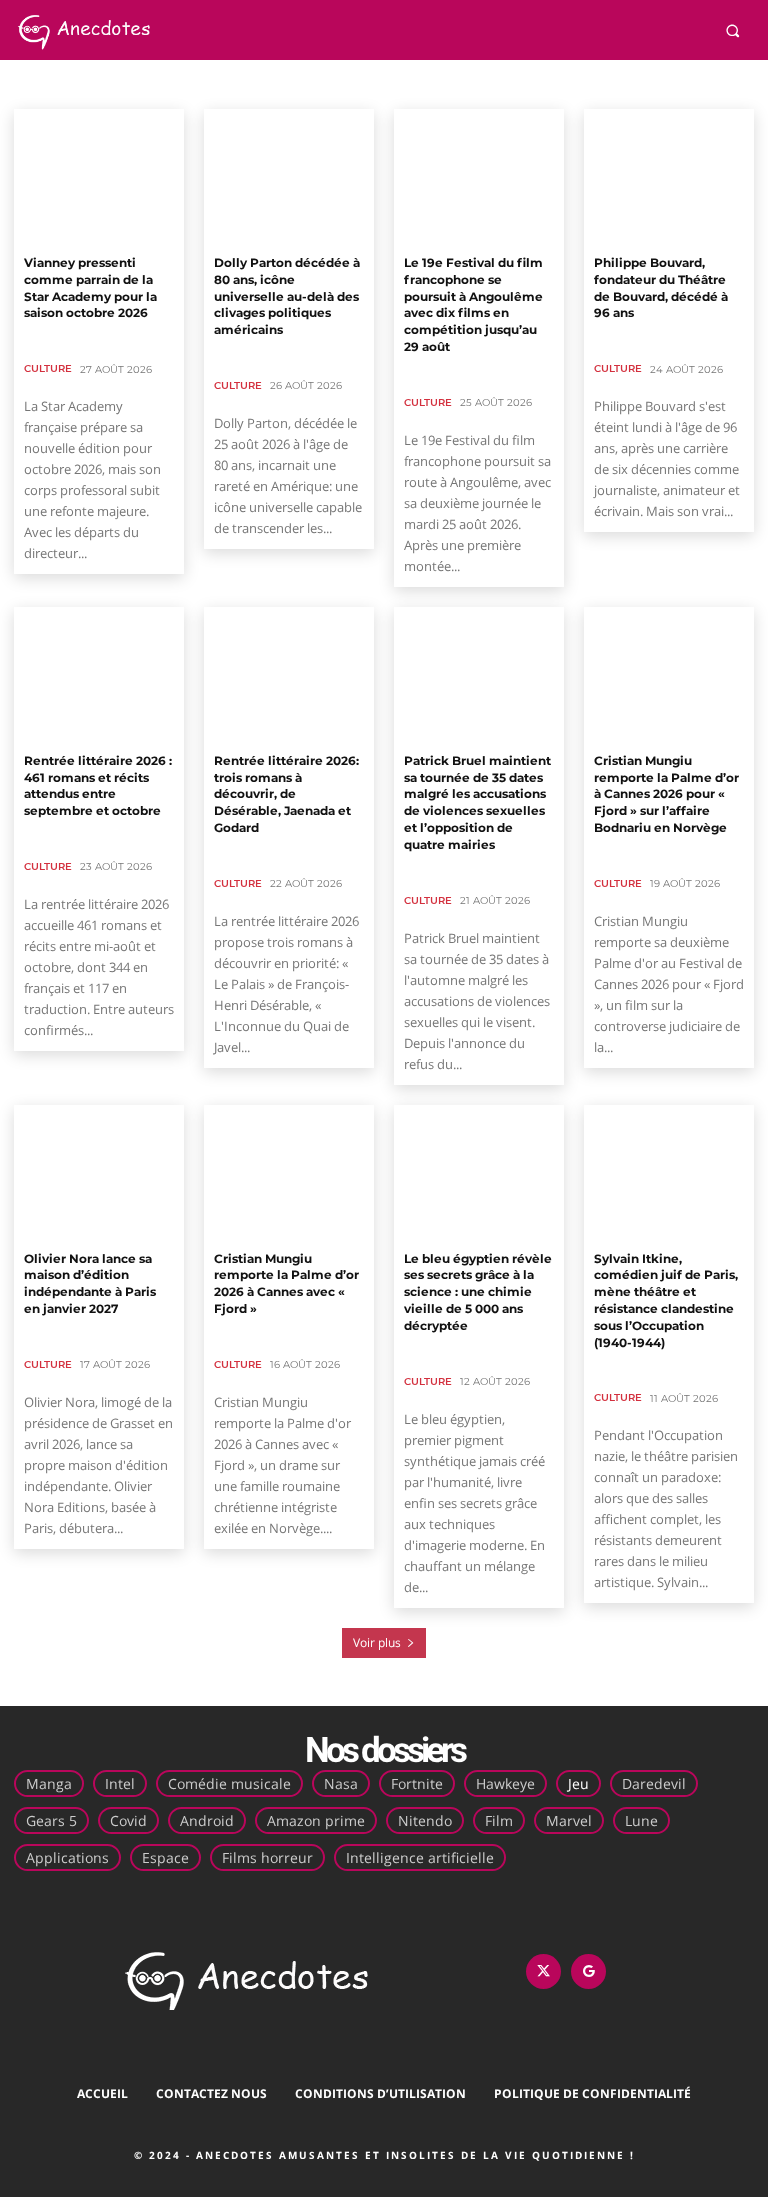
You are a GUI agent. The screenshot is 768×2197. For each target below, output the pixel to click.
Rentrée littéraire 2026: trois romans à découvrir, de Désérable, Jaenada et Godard (286, 794)
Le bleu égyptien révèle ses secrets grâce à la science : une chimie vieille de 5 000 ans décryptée (478, 1292)
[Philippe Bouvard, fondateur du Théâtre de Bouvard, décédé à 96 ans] (669, 177)
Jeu (578, 1783)
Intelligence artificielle (420, 1857)
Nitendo (425, 1820)
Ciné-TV (109, 83)
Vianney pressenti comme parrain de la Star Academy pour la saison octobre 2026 (90, 287)
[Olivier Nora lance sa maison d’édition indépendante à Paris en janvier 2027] (99, 1173)
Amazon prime (316, 1820)
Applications (67, 1857)
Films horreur (267, 1857)
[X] (543, 1971)
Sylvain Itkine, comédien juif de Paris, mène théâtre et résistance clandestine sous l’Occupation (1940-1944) (666, 1300)
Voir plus (377, 1642)
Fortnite (417, 1783)
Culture (48, 368)
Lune (641, 1820)
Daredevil (654, 1783)
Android (207, 1820)
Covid (128, 1820)
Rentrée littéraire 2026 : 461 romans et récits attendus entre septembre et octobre (98, 785)
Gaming (211, 83)
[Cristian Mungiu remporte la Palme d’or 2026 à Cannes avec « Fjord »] (289, 1173)
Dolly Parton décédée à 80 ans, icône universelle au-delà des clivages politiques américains (287, 296)
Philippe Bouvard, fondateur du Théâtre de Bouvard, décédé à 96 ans (661, 287)
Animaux (45, 83)
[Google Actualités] (588, 1971)
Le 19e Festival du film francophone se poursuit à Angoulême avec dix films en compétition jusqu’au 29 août (473, 304)
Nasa (341, 1783)
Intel (120, 1783)
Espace (165, 1857)
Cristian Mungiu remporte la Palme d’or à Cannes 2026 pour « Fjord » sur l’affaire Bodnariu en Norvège (666, 794)
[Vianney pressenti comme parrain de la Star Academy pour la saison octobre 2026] (99, 177)
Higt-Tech (276, 83)
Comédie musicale (229, 1783)
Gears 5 (51, 1820)
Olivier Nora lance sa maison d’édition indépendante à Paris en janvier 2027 (90, 1283)
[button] (732, 30)
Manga (49, 1783)
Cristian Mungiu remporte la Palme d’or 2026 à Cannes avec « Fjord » (286, 1283)
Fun (160, 83)
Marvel (569, 1820)
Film (499, 1820)
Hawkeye (505, 1783)
